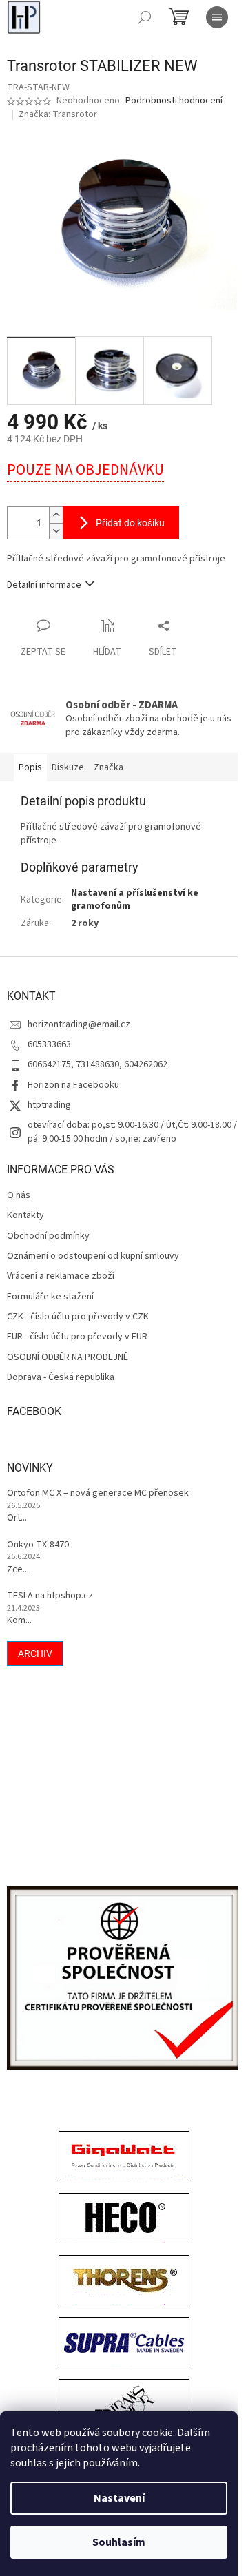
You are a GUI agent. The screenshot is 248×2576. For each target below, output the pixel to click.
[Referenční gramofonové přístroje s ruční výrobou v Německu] (124, 2406)
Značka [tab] (108, 767)
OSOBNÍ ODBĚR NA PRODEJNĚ (68, 1358)
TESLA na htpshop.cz (50, 1596)
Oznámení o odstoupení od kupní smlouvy (93, 1256)
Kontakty (25, 1216)
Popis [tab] (30, 767)
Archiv (35, 1653)
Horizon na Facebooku (73, 1085)
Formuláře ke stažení (50, 1297)
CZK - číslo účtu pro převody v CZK (78, 1317)
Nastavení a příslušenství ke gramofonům (135, 899)
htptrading (49, 1105)
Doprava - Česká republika (61, 1378)
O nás (19, 1196)
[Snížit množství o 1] (56, 531)
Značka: (58, 114)
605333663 (49, 1044)
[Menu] (217, 17)
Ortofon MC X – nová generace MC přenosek (98, 1493)
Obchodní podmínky (48, 1236)
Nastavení (119, 2498)
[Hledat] (145, 17)
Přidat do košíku (130, 523)
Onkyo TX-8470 (38, 1545)
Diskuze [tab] (68, 767)
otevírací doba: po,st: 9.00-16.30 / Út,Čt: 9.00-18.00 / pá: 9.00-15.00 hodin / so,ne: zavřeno (132, 1132)
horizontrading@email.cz (79, 1024)
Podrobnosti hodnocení (174, 101)
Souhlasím (119, 2542)
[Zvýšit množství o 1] (56, 515)
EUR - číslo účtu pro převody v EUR (77, 1337)
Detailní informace (44, 585)
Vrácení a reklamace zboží (61, 1276)
